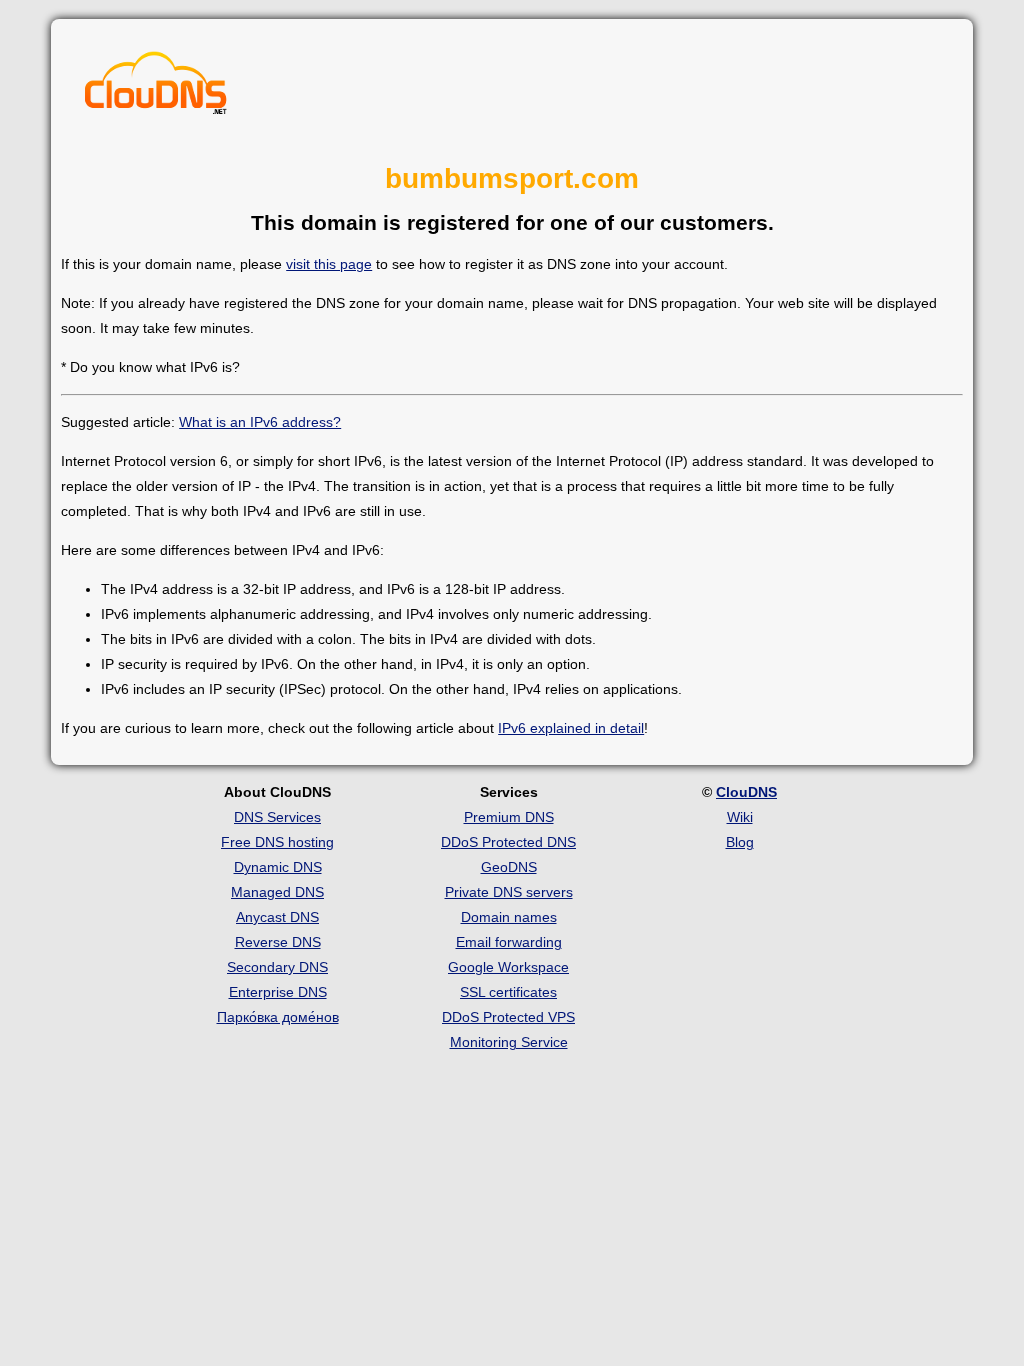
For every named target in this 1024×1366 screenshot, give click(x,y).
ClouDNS (746, 792)
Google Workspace (508, 967)
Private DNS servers (509, 892)
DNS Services (277, 817)
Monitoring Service (509, 1042)
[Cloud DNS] (156, 88)
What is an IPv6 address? (260, 422)
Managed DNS (277, 892)
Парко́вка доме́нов (278, 1017)
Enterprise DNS (278, 992)
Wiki (740, 817)
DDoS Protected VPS (508, 1017)
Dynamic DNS (278, 867)
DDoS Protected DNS (508, 842)
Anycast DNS (277, 917)
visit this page (329, 264)
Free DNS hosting (277, 842)
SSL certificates (508, 992)
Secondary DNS (277, 967)
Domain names (509, 917)
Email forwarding (509, 942)
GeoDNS (509, 867)
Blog (740, 842)
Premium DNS (509, 817)
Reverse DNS (278, 942)
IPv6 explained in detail (571, 728)
